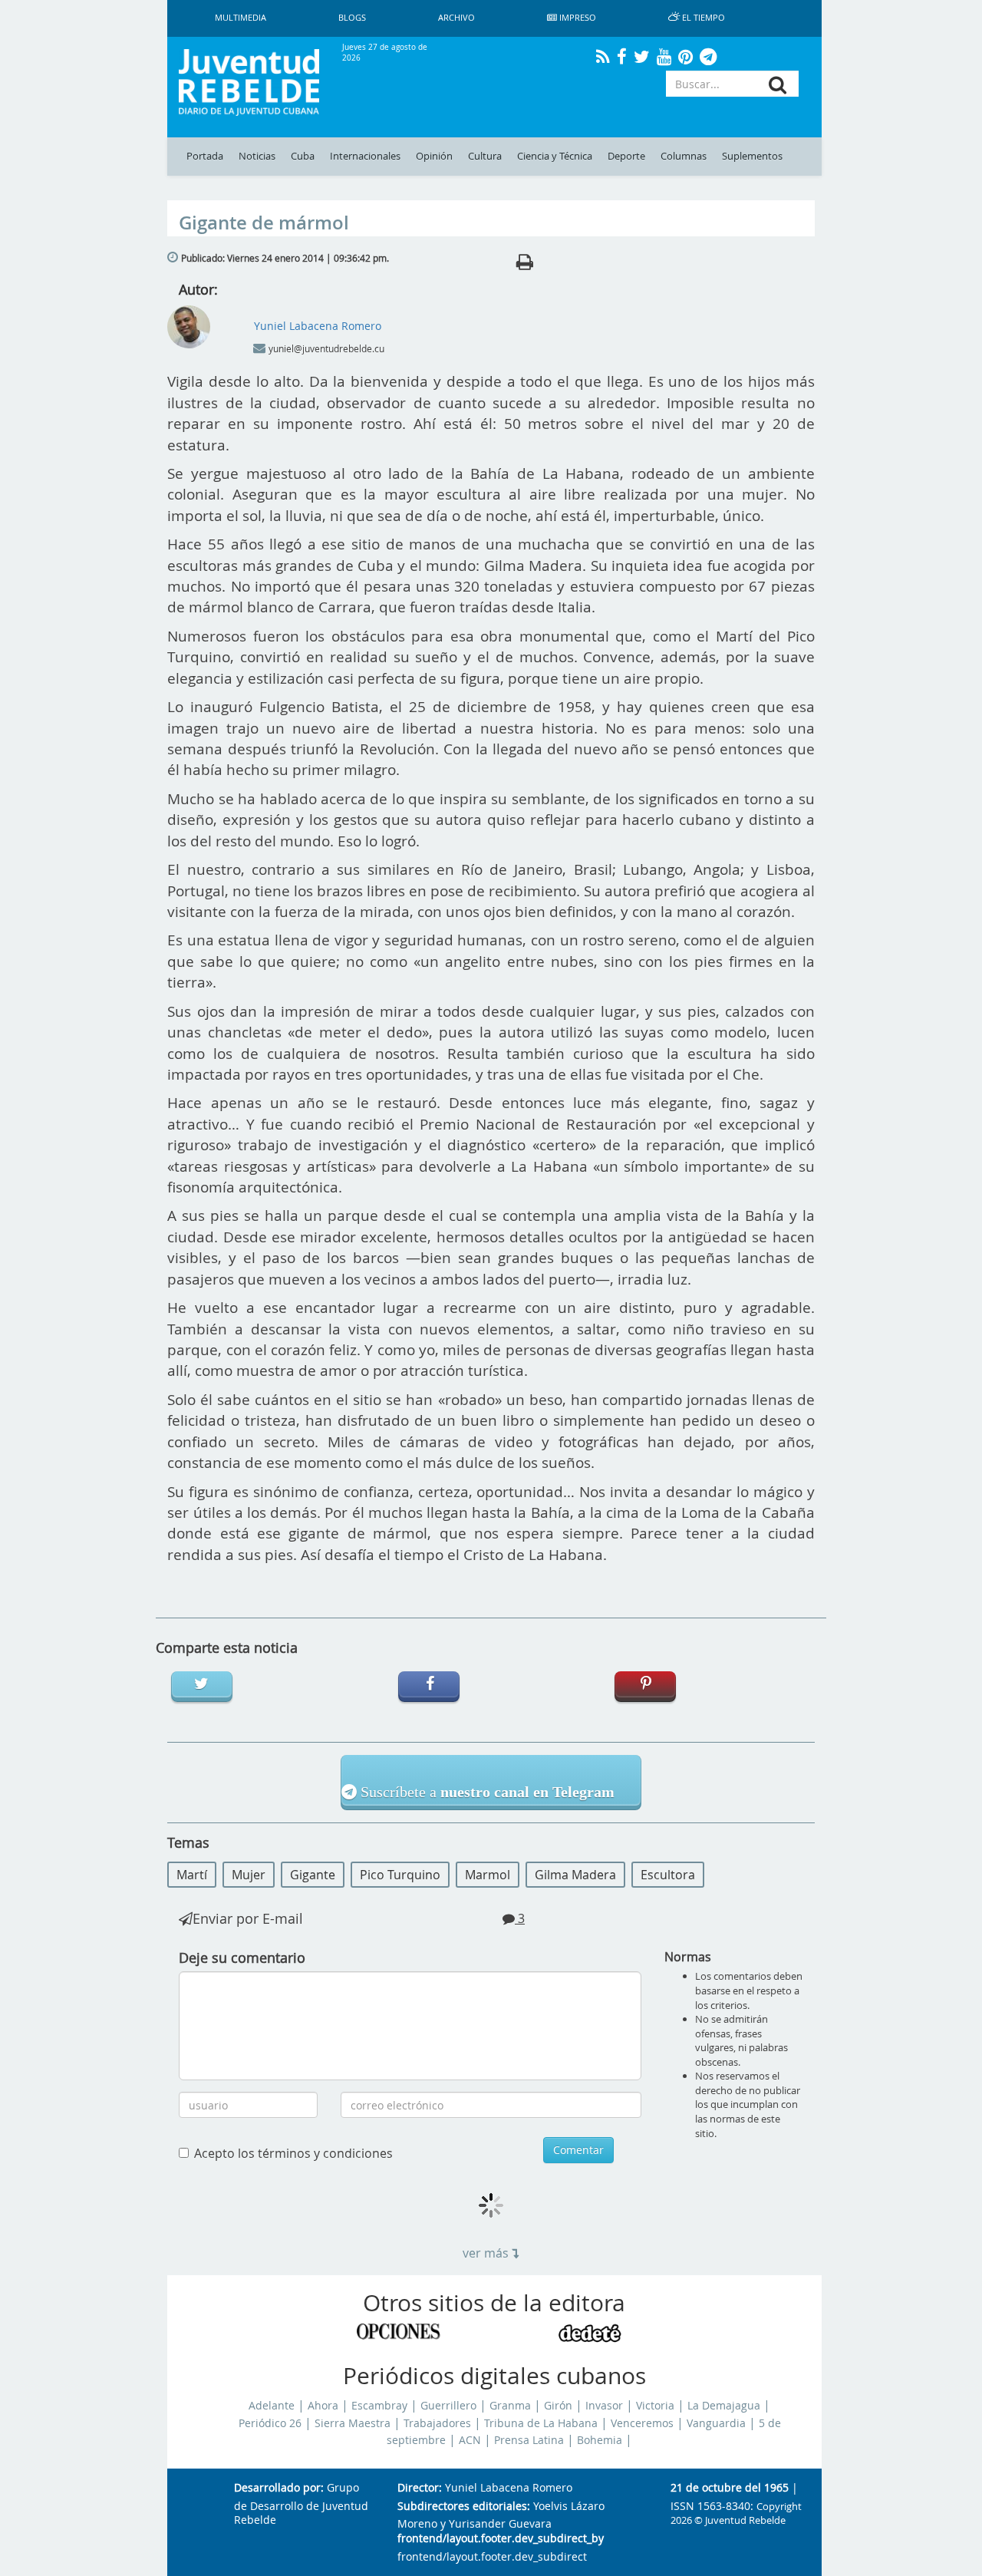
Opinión (434, 156)
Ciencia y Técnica (555, 156)
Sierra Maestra (353, 2423)
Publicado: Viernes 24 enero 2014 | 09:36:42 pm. (285, 258)
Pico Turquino (400, 1875)
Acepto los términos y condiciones (293, 2153)
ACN (470, 2440)
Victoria (655, 2406)
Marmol (488, 1875)
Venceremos (642, 2423)
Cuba (303, 156)
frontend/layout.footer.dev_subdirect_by (501, 2539)
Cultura (485, 156)
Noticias (257, 156)
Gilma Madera (575, 1875)
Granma (510, 2406)
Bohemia (600, 2440)
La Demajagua (724, 2406)
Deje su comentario (242, 1958)
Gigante (313, 1875)
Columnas (684, 156)
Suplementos (752, 156)
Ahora (323, 2406)
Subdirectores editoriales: (464, 2507)
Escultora (668, 1875)
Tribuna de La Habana (541, 2423)
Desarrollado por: (279, 2488)
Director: (420, 2488)
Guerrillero (448, 2406)
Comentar (578, 2150)
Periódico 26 (270, 2423)
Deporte (626, 156)
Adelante (272, 2406)
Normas (688, 1957)
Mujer (249, 1875)
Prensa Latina (529, 2440)
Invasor (604, 2406)
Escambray (379, 2406)
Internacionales (365, 156)
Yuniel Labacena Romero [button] (318, 326)
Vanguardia (716, 2423)
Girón (558, 2406)
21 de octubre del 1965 (730, 2488)
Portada (205, 156)
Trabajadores (437, 2423)
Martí (192, 1875)
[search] (778, 85)
